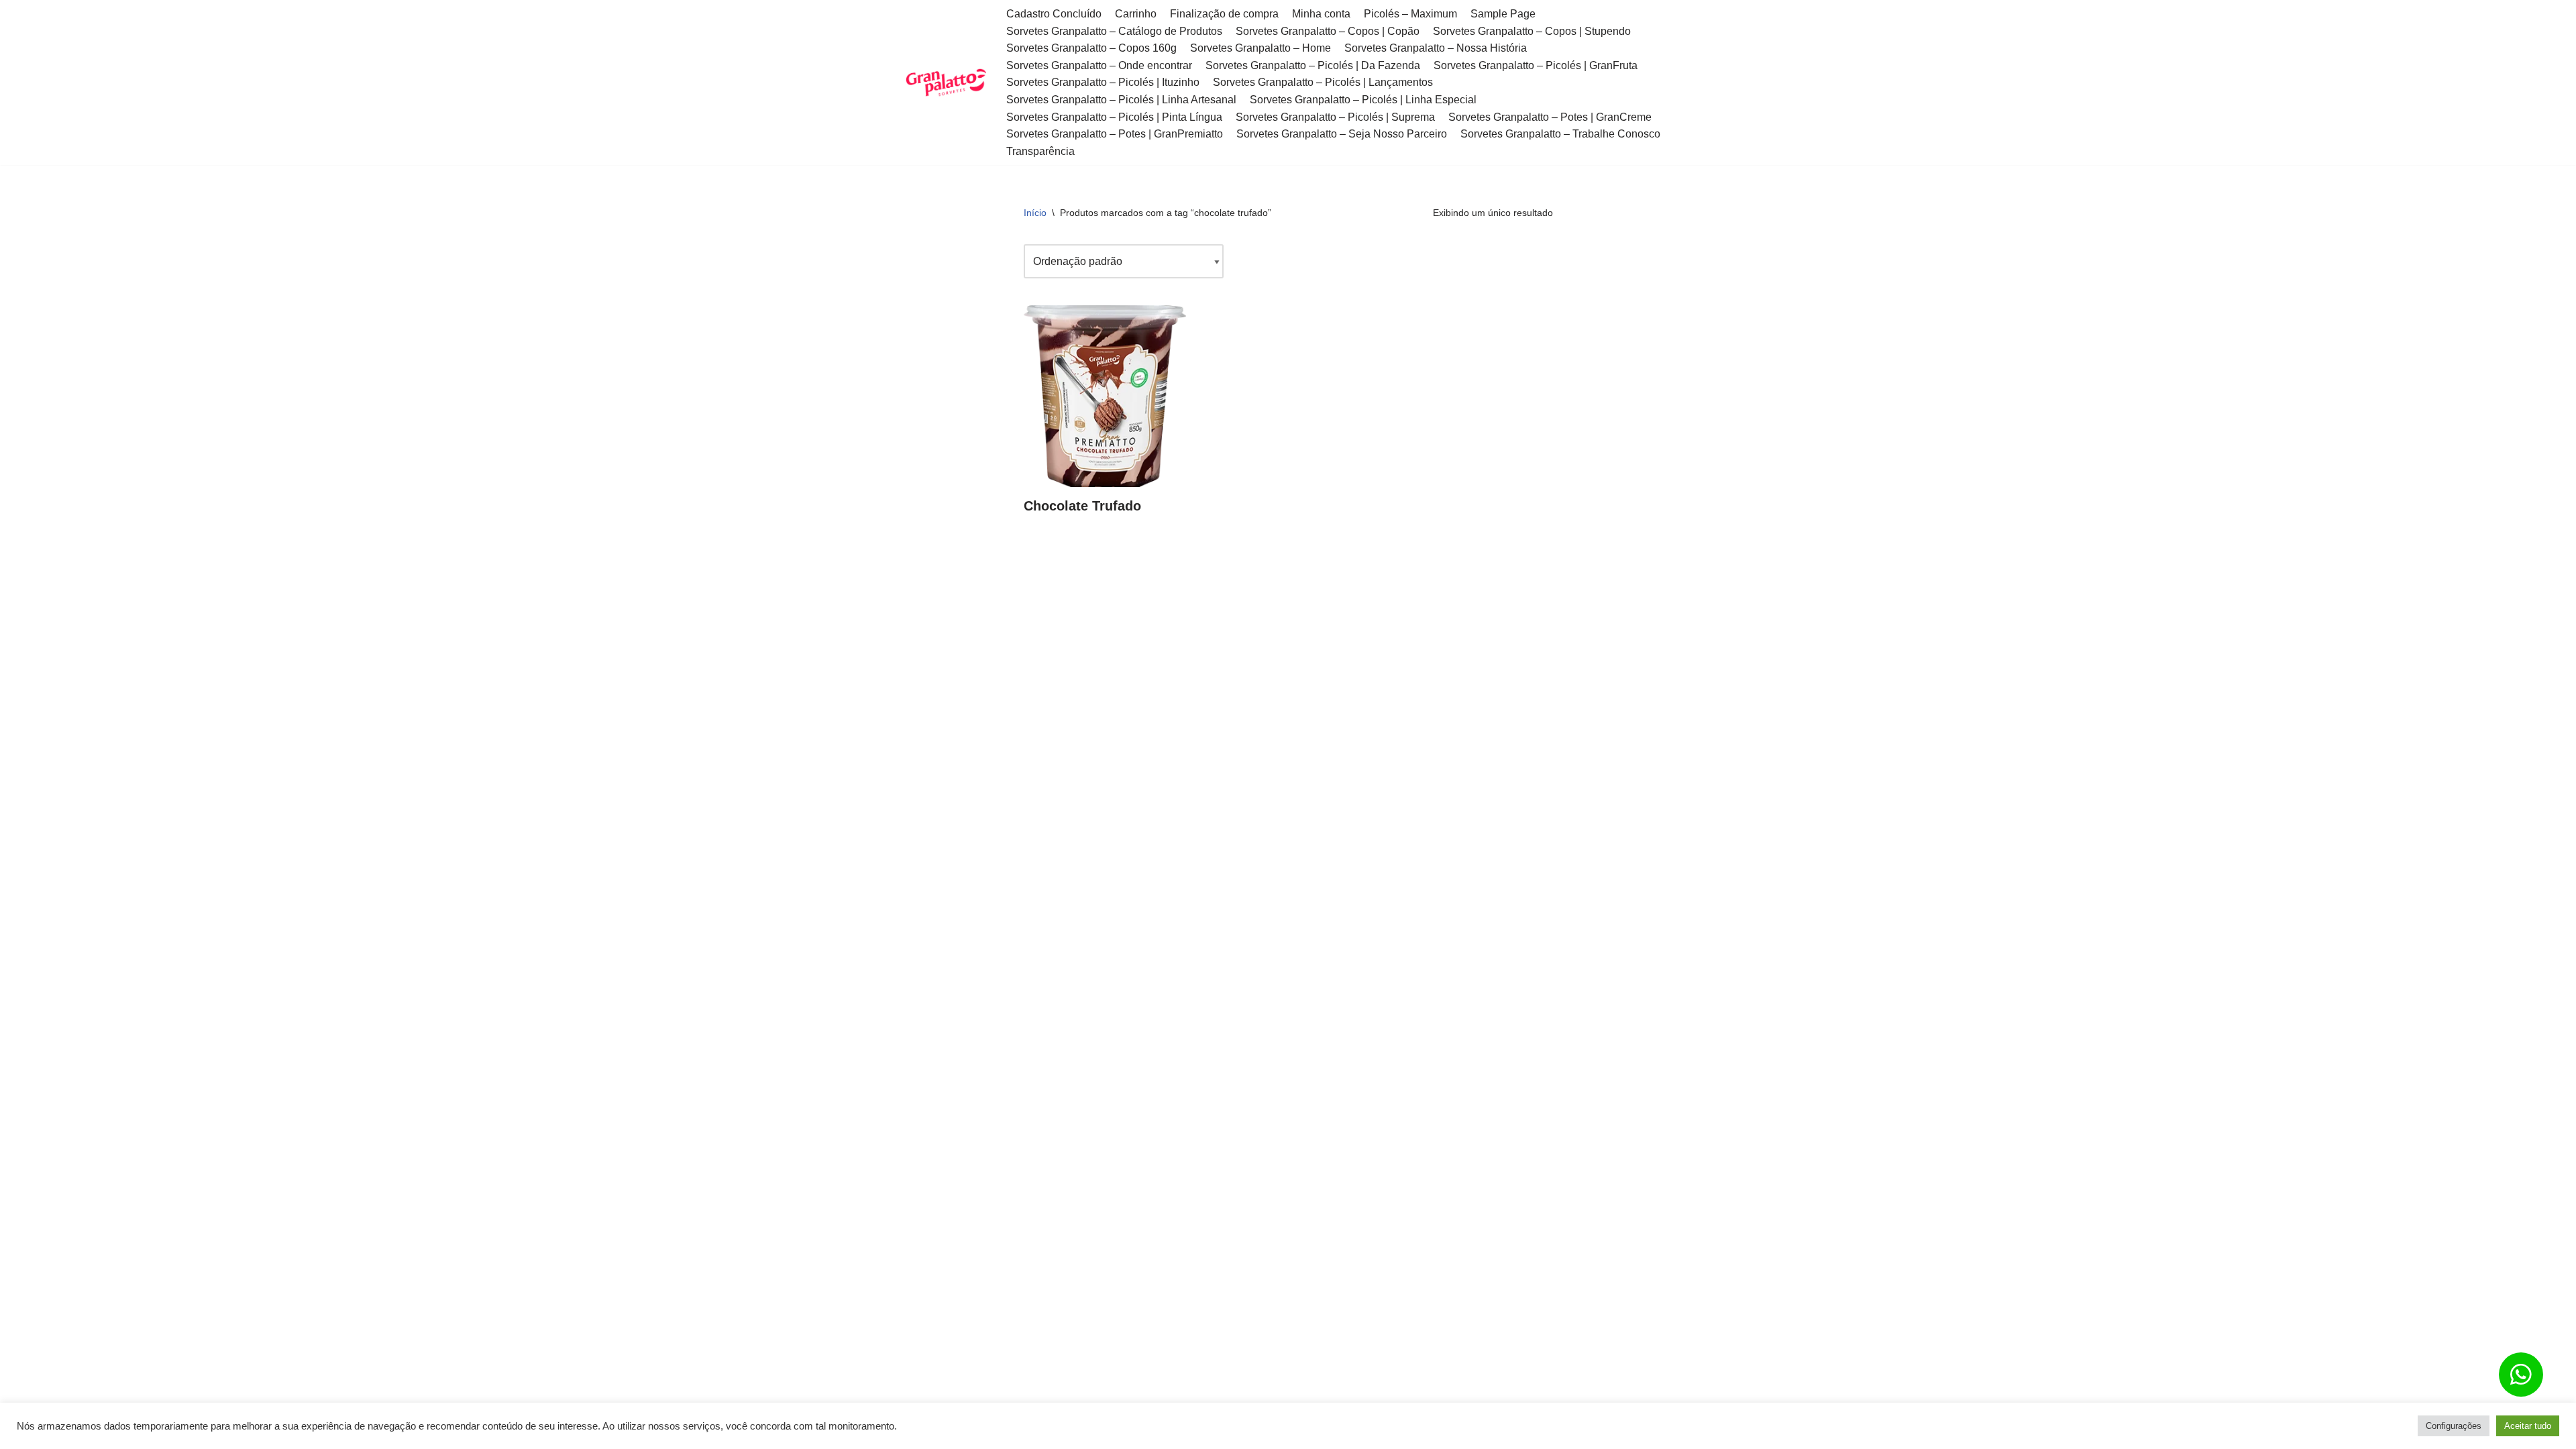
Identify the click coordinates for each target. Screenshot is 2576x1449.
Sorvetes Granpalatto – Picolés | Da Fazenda (1313, 65)
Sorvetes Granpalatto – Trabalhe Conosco (1560, 134)
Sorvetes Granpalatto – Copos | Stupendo (1532, 31)
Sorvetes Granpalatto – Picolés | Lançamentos (1323, 82)
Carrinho (1136, 14)
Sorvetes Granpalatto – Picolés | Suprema (1335, 117)
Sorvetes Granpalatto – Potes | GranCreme (1550, 117)
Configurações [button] (2454, 1426)
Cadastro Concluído (1054, 14)
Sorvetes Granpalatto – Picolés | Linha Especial (1363, 100)
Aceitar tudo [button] (2528, 1426)
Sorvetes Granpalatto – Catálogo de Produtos (1114, 31)
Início (1035, 213)
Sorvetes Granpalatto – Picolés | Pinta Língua (1114, 117)
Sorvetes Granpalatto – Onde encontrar (1099, 65)
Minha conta (1321, 14)
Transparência (1040, 151)
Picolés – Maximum (1410, 14)
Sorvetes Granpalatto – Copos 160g (1091, 48)
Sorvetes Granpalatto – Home (1260, 48)
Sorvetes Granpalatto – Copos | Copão (1328, 31)
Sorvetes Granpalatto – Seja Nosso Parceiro (1342, 134)
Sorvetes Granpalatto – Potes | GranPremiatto (1115, 134)
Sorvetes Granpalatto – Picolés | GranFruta (1536, 65)
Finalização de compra (1224, 14)
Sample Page (1503, 14)
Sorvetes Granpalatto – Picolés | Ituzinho (1103, 82)
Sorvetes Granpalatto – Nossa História (1436, 48)
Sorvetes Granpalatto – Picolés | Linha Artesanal (1121, 100)
